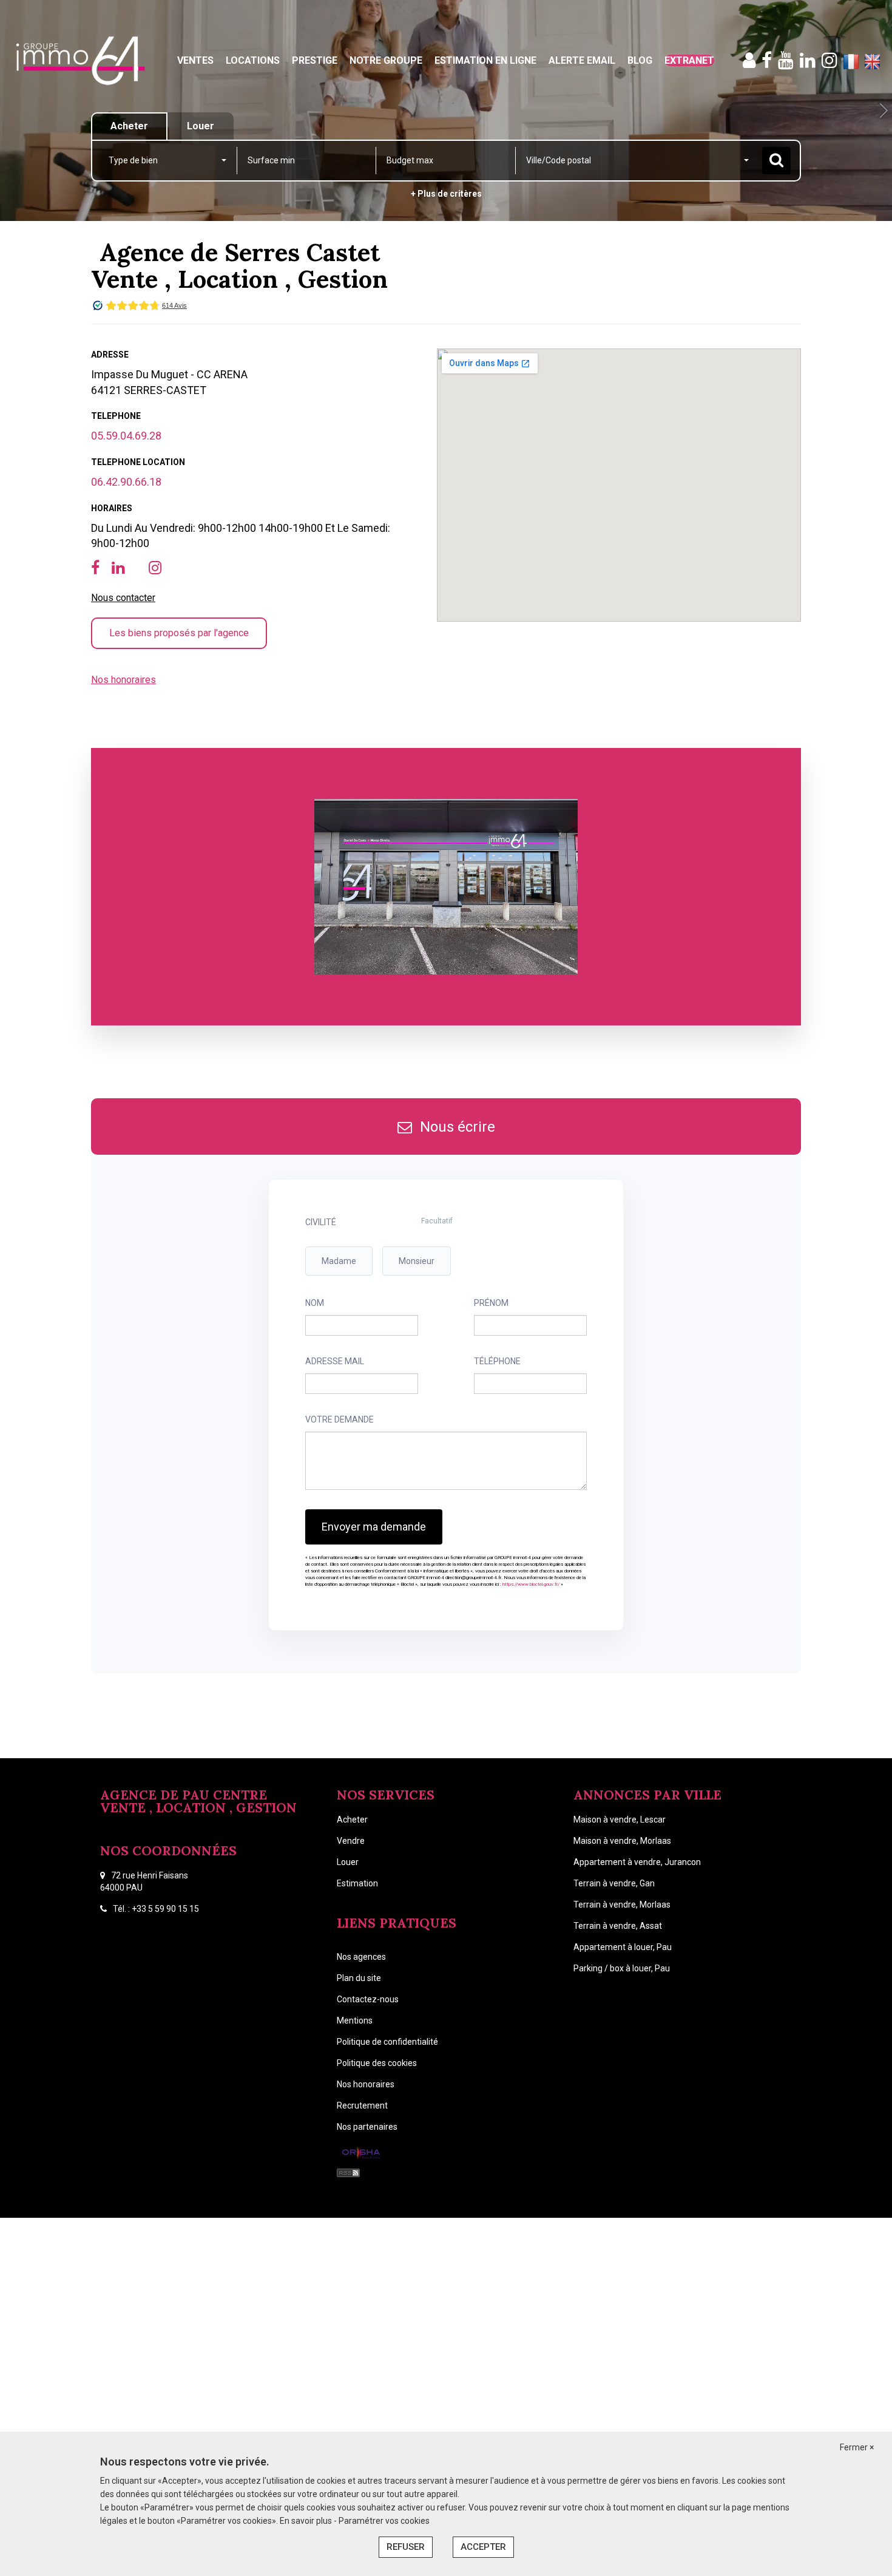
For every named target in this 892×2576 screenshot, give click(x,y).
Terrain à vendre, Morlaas (622, 1905)
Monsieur (417, 1261)
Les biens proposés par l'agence (179, 633)
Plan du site (359, 1978)
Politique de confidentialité (387, 2042)
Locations (253, 60)
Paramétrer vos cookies (384, 2521)
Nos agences (361, 1957)
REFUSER (406, 2547)
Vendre (351, 1841)
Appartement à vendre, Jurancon (637, 1862)
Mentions (355, 2020)
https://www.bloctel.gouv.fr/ (531, 1584)
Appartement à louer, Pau (623, 1947)
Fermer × (857, 2447)
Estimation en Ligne (485, 60)
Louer (348, 1862)
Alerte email (582, 60)
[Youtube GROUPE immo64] (786, 60)
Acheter (352, 1820)
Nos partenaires (367, 2127)
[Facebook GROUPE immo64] (767, 60)
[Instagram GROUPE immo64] (829, 60)
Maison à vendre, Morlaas (622, 1841)
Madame (339, 1261)
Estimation (357, 1883)
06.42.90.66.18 (126, 482)
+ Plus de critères (446, 194)
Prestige (315, 60)
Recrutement (362, 2105)
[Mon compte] (749, 60)
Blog (640, 60)
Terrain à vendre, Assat (618, 1926)
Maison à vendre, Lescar (620, 1820)
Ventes (195, 60)
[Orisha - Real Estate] (361, 2153)
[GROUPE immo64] (80, 61)
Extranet (689, 60)
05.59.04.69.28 (126, 436)
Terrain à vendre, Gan (614, 1883)
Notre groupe (386, 60)
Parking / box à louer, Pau (622, 1968)
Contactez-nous (368, 1999)
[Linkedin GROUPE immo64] (808, 60)
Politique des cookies (377, 2063)
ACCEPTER (483, 2547)
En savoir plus (307, 2521)
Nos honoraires (123, 680)
